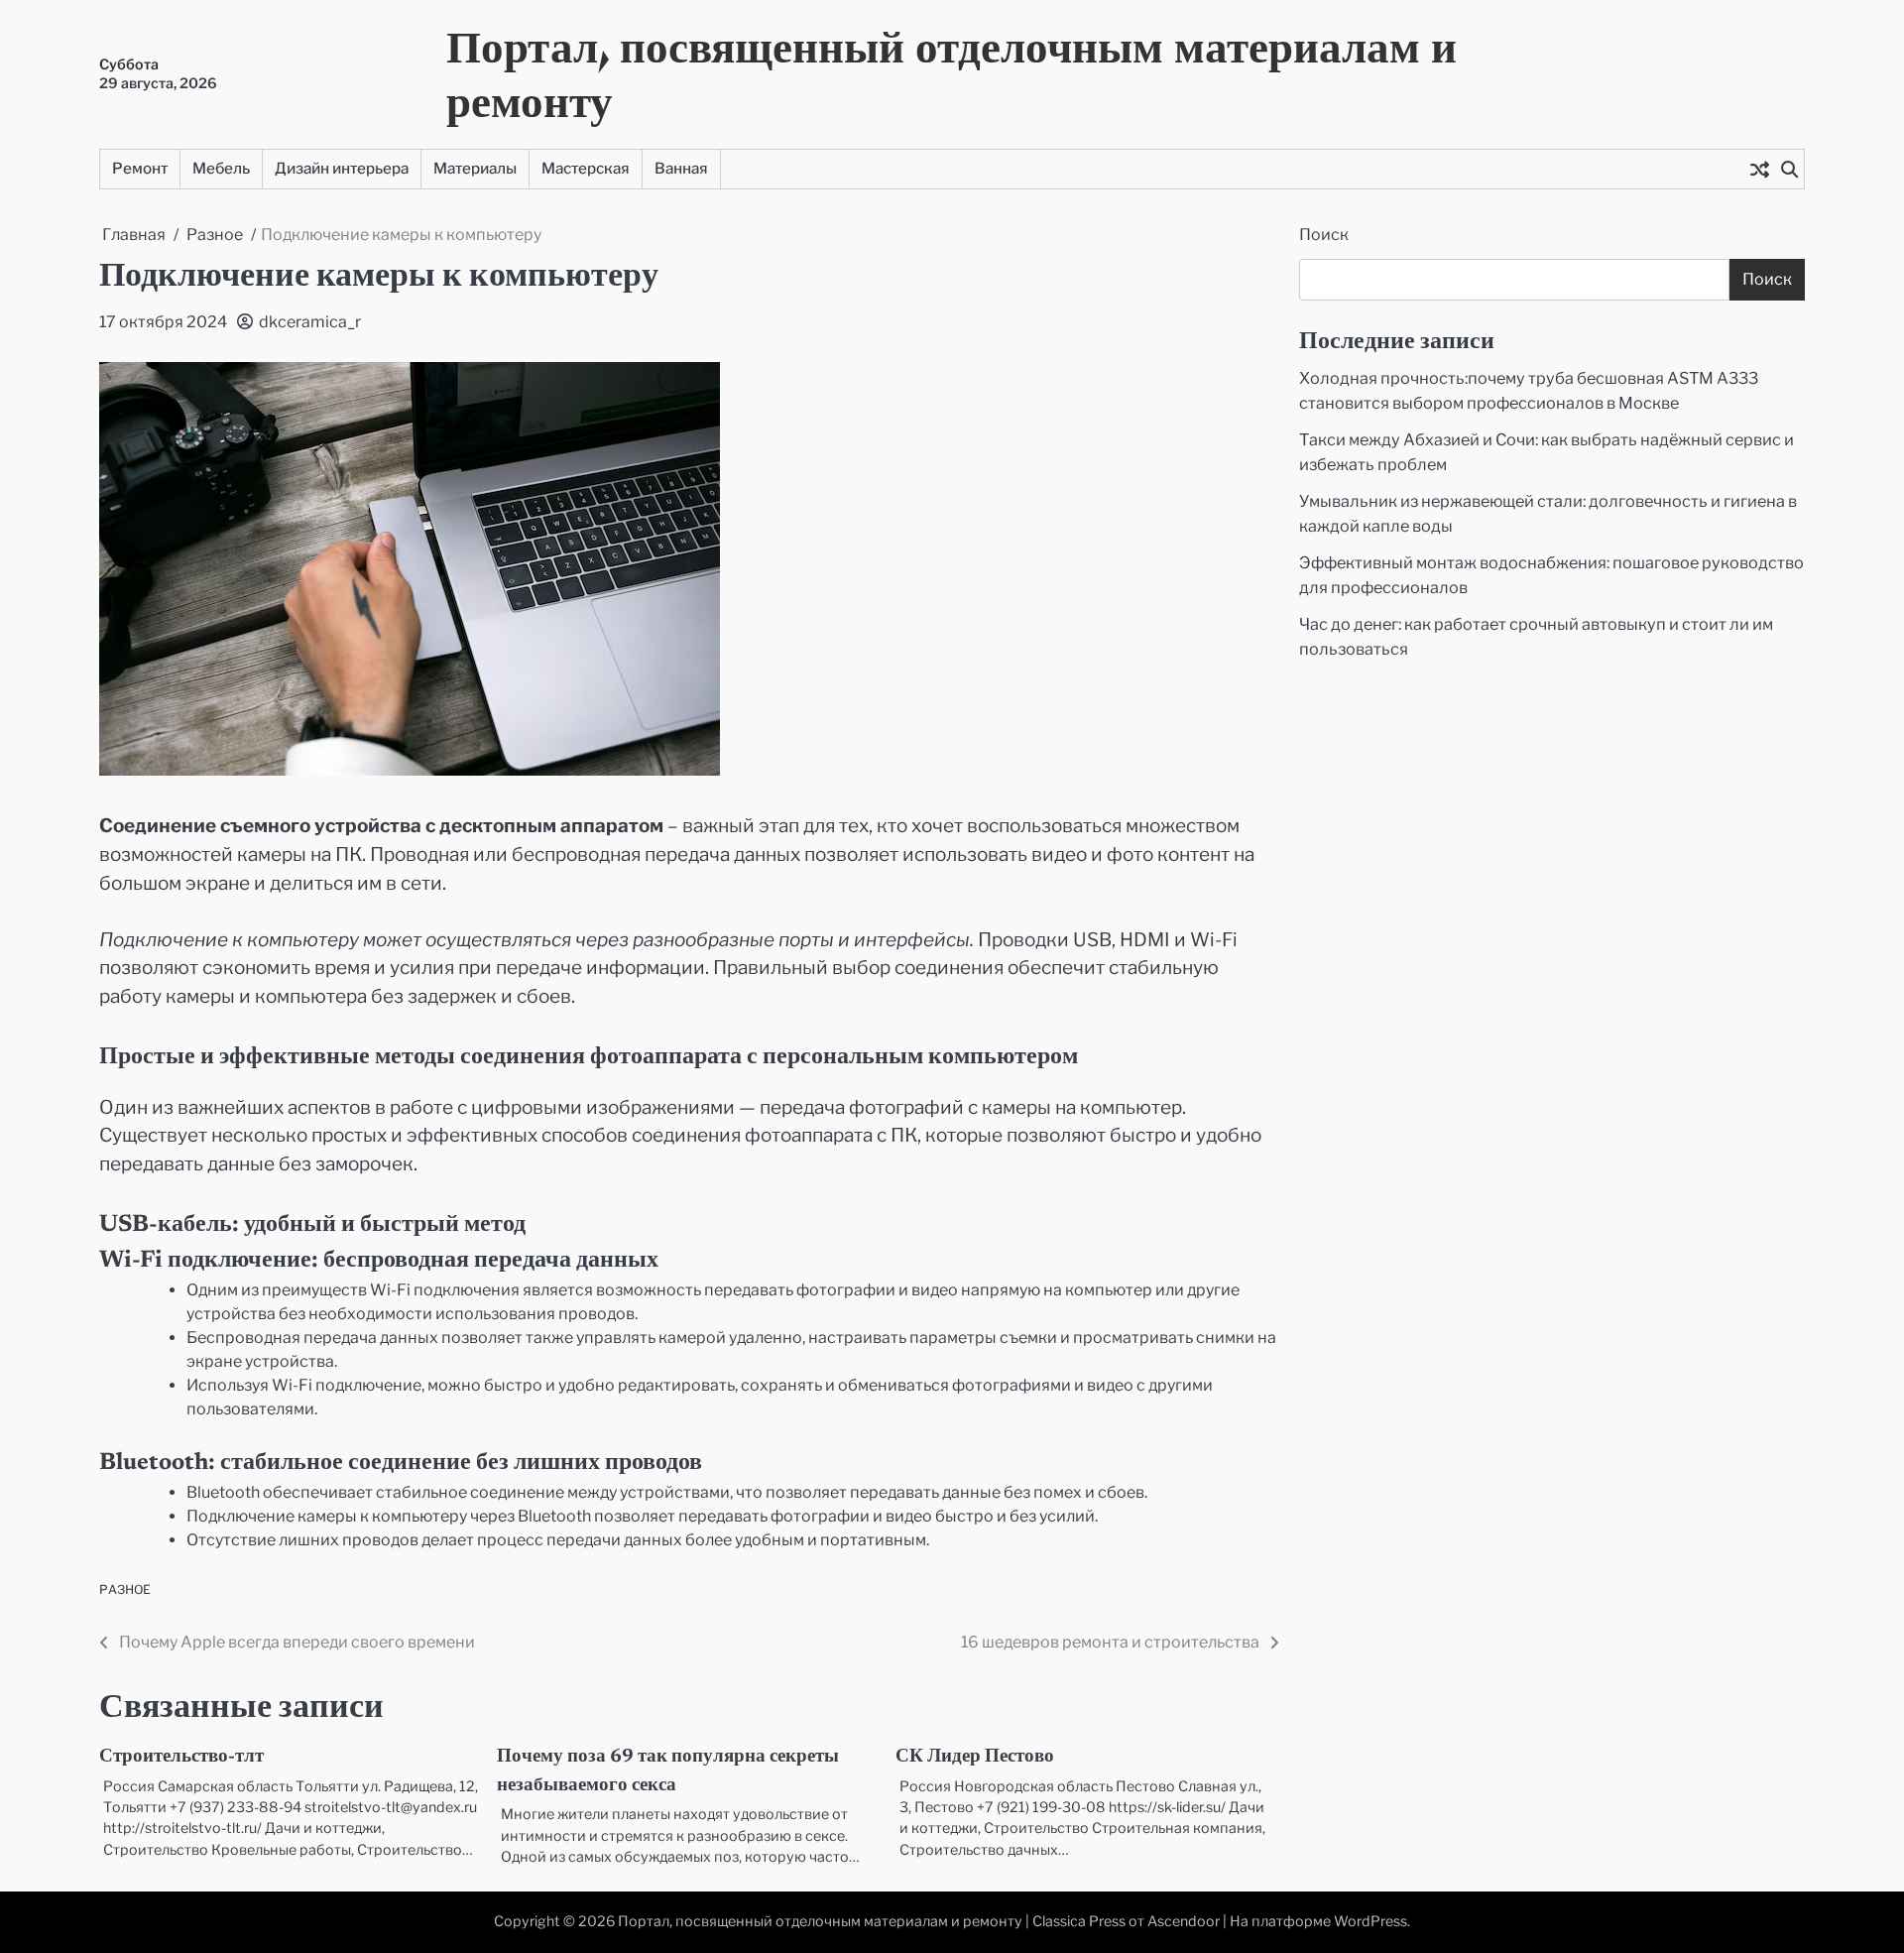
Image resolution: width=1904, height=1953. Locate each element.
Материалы (475, 168)
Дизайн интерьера (342, 168)
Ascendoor (1184, 1921)
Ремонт (140, 168)
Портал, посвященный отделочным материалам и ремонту (952, 73)
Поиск (1324, 235)
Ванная (681, 168)
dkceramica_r (310, 322)
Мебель (221, 168)
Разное (125, 1589)
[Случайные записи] (1759, 169)
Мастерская (586, 168)
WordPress (1370, 1921)
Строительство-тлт (181, 1757)
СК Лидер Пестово (975, 1757)
